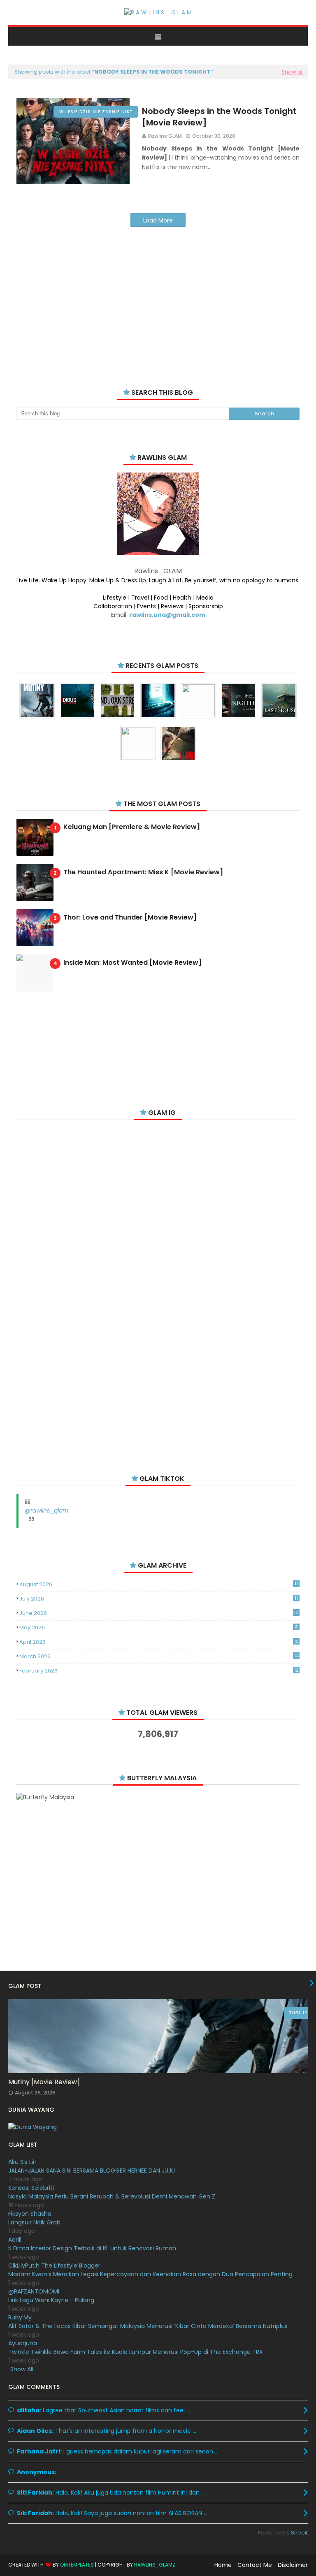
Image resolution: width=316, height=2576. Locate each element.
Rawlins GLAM (165, 136)
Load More (158, 220)
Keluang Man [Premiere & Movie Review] (132, 827)
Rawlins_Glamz (155, 2565)
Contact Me (255, 2565)
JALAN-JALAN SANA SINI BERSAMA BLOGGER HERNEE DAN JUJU (92, 2171)
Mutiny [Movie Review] (44, 2082)
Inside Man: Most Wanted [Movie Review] (132, 963)
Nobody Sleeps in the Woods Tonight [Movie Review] (219, 117)
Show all (293, 72)
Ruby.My (20, 2317)
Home (223, 2565)
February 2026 (159, 1671)
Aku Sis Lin (22, 2162)
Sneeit (299, 2533)
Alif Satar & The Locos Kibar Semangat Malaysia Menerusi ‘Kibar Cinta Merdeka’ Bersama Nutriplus (148, 2326)
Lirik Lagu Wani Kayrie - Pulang (51, 2300)
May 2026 (159, 1627)
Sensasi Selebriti (31, 2188)
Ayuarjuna (23, 2343)
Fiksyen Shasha (30, 2214)
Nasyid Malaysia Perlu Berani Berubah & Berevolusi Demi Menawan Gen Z (112, 2196)
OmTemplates (77, 2565)
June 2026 (159, 1613)
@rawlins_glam (46, 1510)
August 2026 (159, 1584)
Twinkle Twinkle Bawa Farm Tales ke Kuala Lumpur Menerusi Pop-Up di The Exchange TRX (136, 2352)
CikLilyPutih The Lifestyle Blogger (54, 2266)
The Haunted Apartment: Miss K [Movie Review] (143, 872)
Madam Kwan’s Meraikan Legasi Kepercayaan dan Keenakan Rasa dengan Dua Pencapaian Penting (150, 2274)
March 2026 (159, 1656)
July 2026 (159, 1599)
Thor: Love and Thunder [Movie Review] (130, 918)
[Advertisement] (158, 297)
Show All (22, 2369)
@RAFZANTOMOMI (34, 2291)
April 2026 (159, 1642)
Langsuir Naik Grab (34, 2222)
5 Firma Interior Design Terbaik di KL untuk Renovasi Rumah (92, 2248)
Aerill (15, 2240)
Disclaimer (293, 2565)
